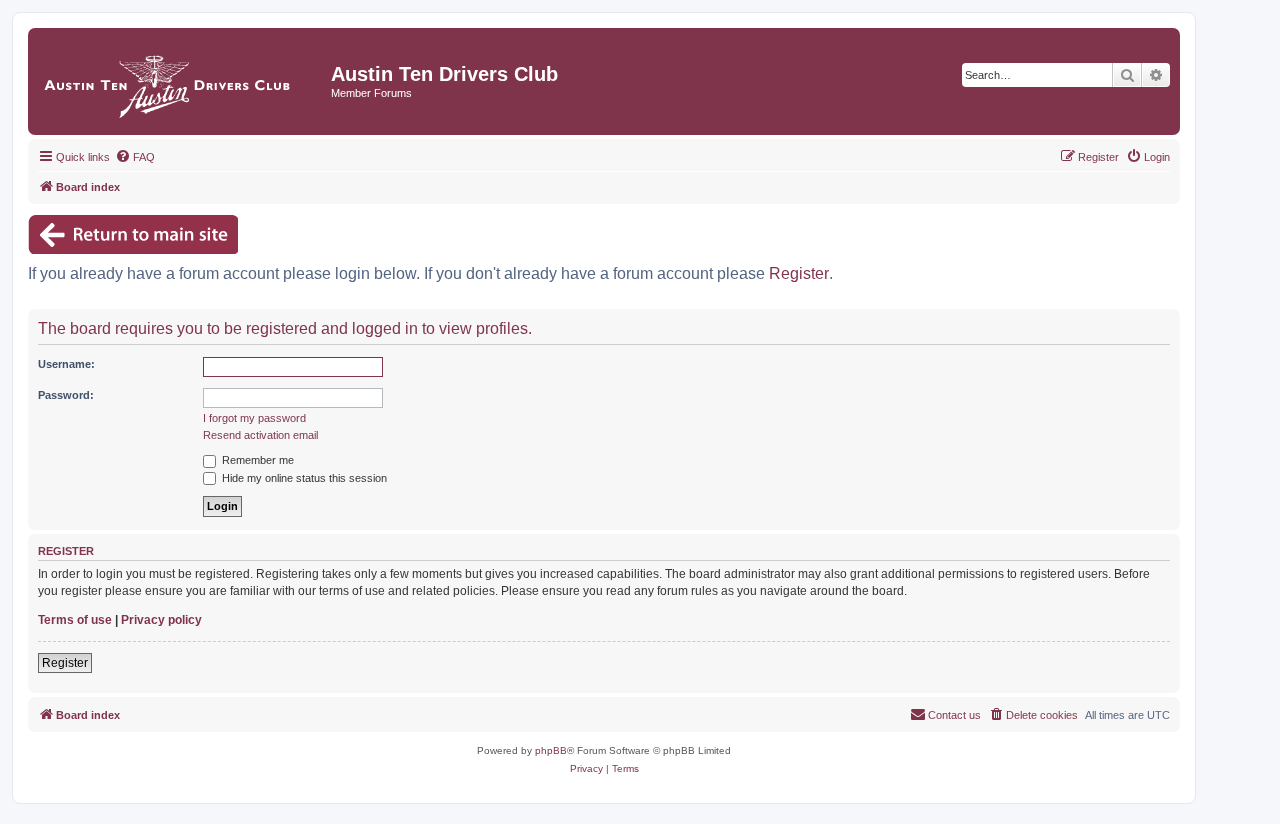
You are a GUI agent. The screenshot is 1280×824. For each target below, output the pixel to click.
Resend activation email (260, 435)
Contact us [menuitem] (954, 715)
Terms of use (75, 620)
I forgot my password (254, 418)
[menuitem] (135, 157)
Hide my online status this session (303, 478)
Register (799, 273)
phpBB (551, 750)
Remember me (256, 460)
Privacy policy (161, 620)
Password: (66, 395)
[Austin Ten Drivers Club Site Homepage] (182, 81)
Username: (66, 364)
